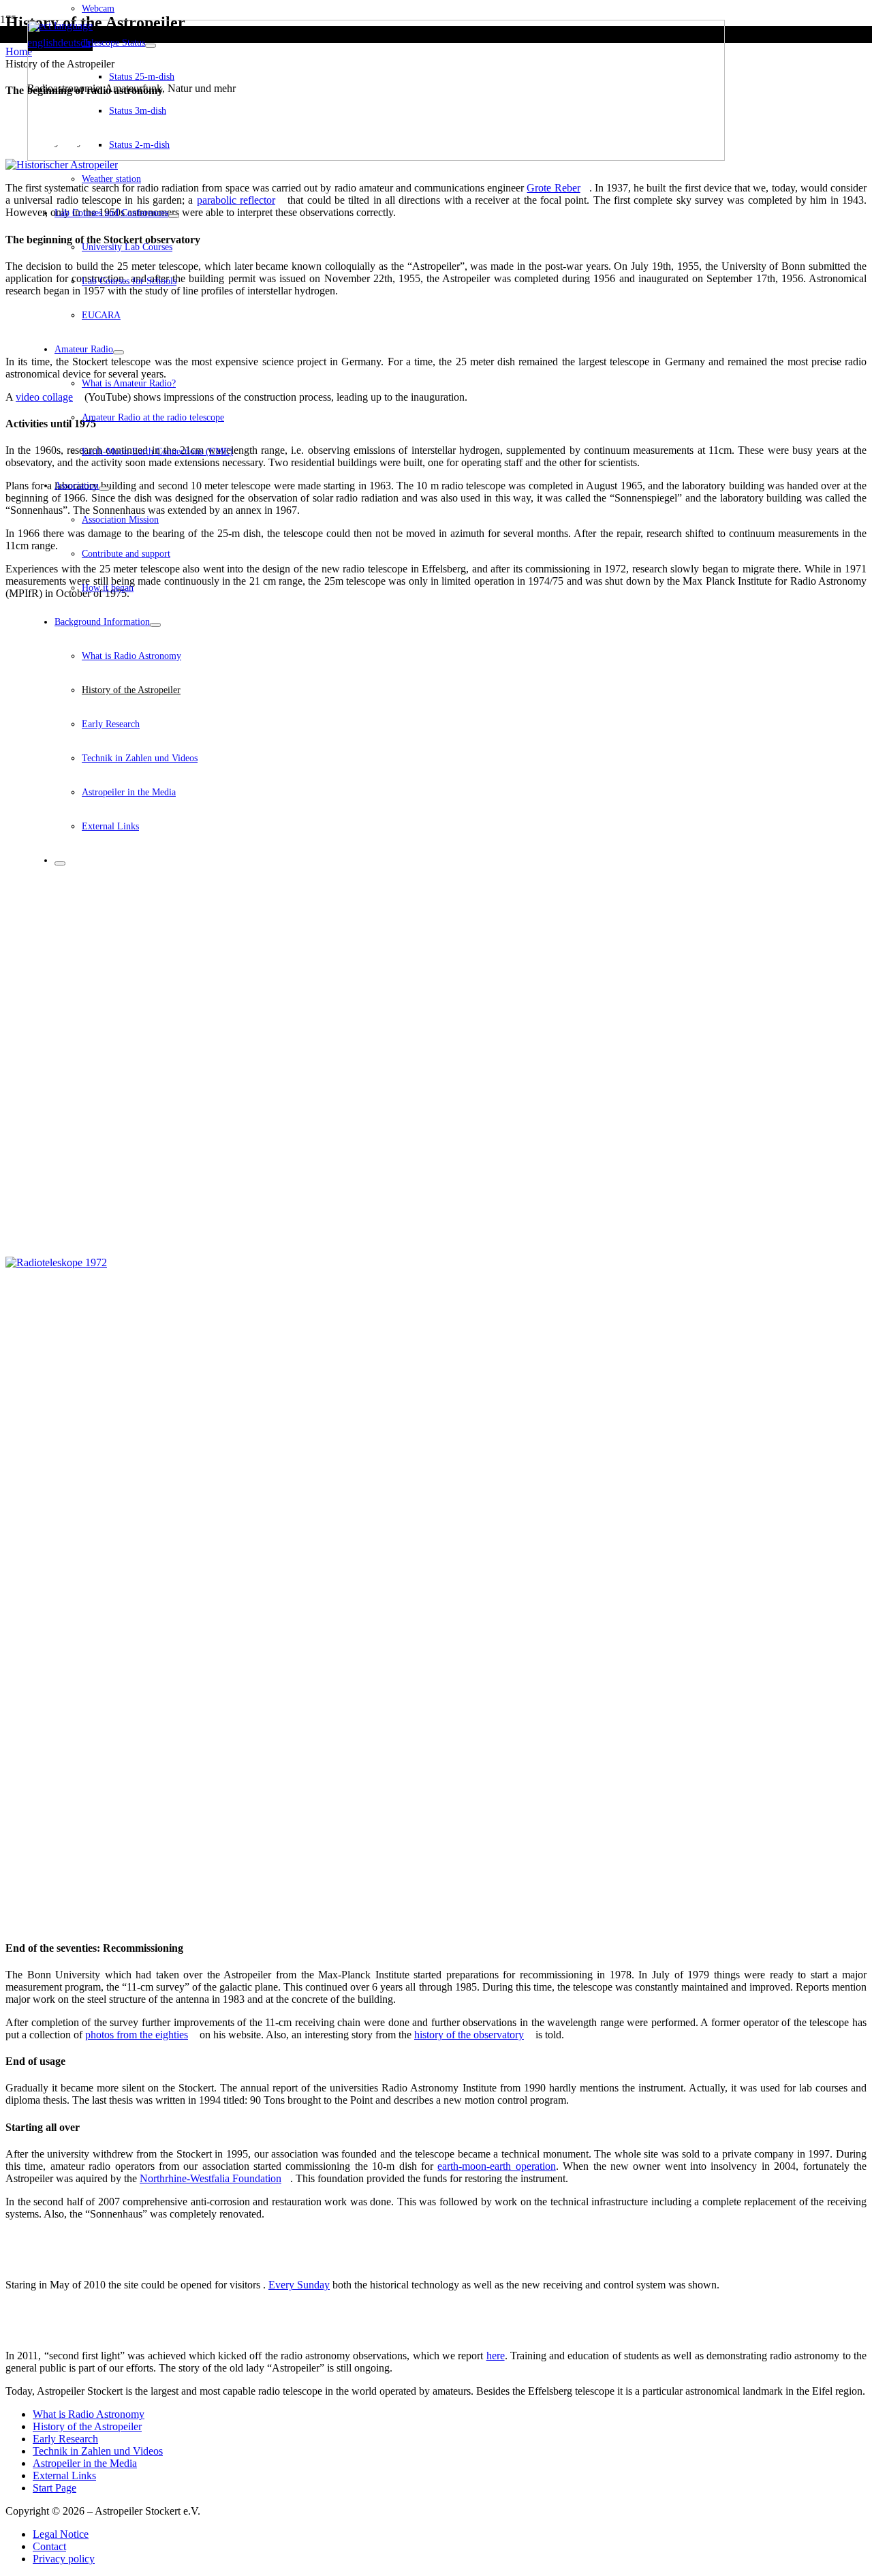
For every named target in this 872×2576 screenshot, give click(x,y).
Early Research (65, 2439)
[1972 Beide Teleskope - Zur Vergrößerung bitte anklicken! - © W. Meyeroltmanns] (436, 939)
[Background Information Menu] (155, 625)
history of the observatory (469, 2035)
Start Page (54, 2488)
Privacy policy (64, 2559)
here (496, 2356)
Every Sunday (299, 2285)
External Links (64, 2475)
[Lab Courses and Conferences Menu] (174, 216)
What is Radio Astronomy (89, 2414)
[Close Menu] (60, 863)
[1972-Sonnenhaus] (436, 1592)
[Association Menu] (104, 489)
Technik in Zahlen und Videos (98, 2451)
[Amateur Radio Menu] (119, 352)
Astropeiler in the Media (85, 2463)
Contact (49, 2546)
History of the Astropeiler (87, 2426)
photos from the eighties (137, 2035)
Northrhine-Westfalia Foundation (211, 2178)
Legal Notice (61, 2534)
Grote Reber (553, 188)
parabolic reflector (236, 200)
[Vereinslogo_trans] (376, 157)
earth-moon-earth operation (496, 2166)
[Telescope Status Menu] (151, 46)
